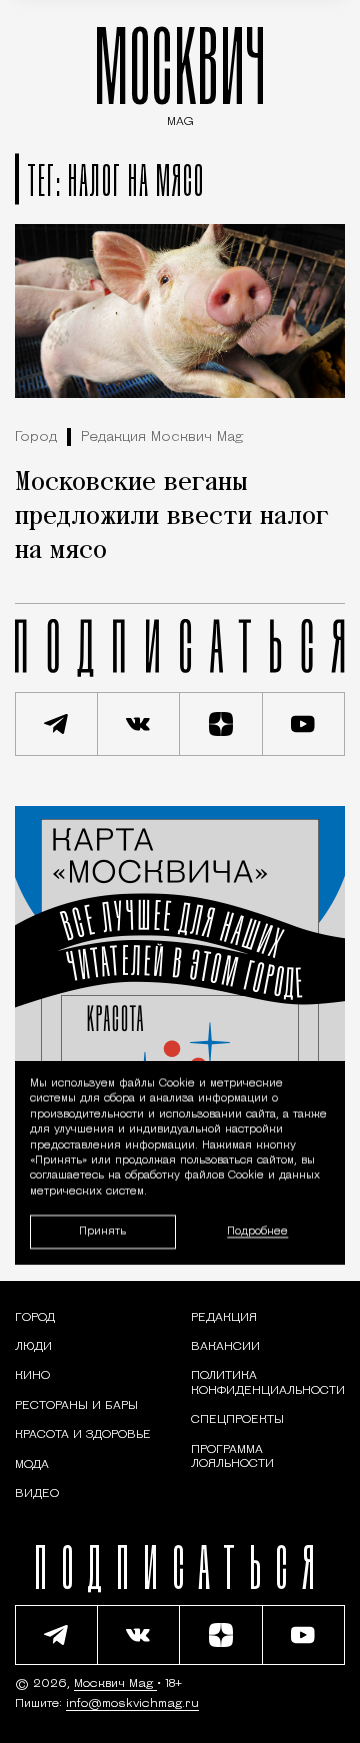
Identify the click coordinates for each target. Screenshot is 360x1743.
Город (36, 437)
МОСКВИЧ (180, 71)
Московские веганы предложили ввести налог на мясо (172, 517)
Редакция (224, 1318)
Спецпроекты (237, 1420)
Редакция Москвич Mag (162, 437)
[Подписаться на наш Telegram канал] (56, 724)
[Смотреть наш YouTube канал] (304, 724)
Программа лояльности (232, 1457)
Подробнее (257, 1231)
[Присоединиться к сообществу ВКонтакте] (139, 724)
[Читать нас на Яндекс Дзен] (221, 724)
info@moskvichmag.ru (132, 1704)
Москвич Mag (115, 1684)
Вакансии (225, 1347)
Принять (102, 1231)
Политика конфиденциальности (268, 1383)
